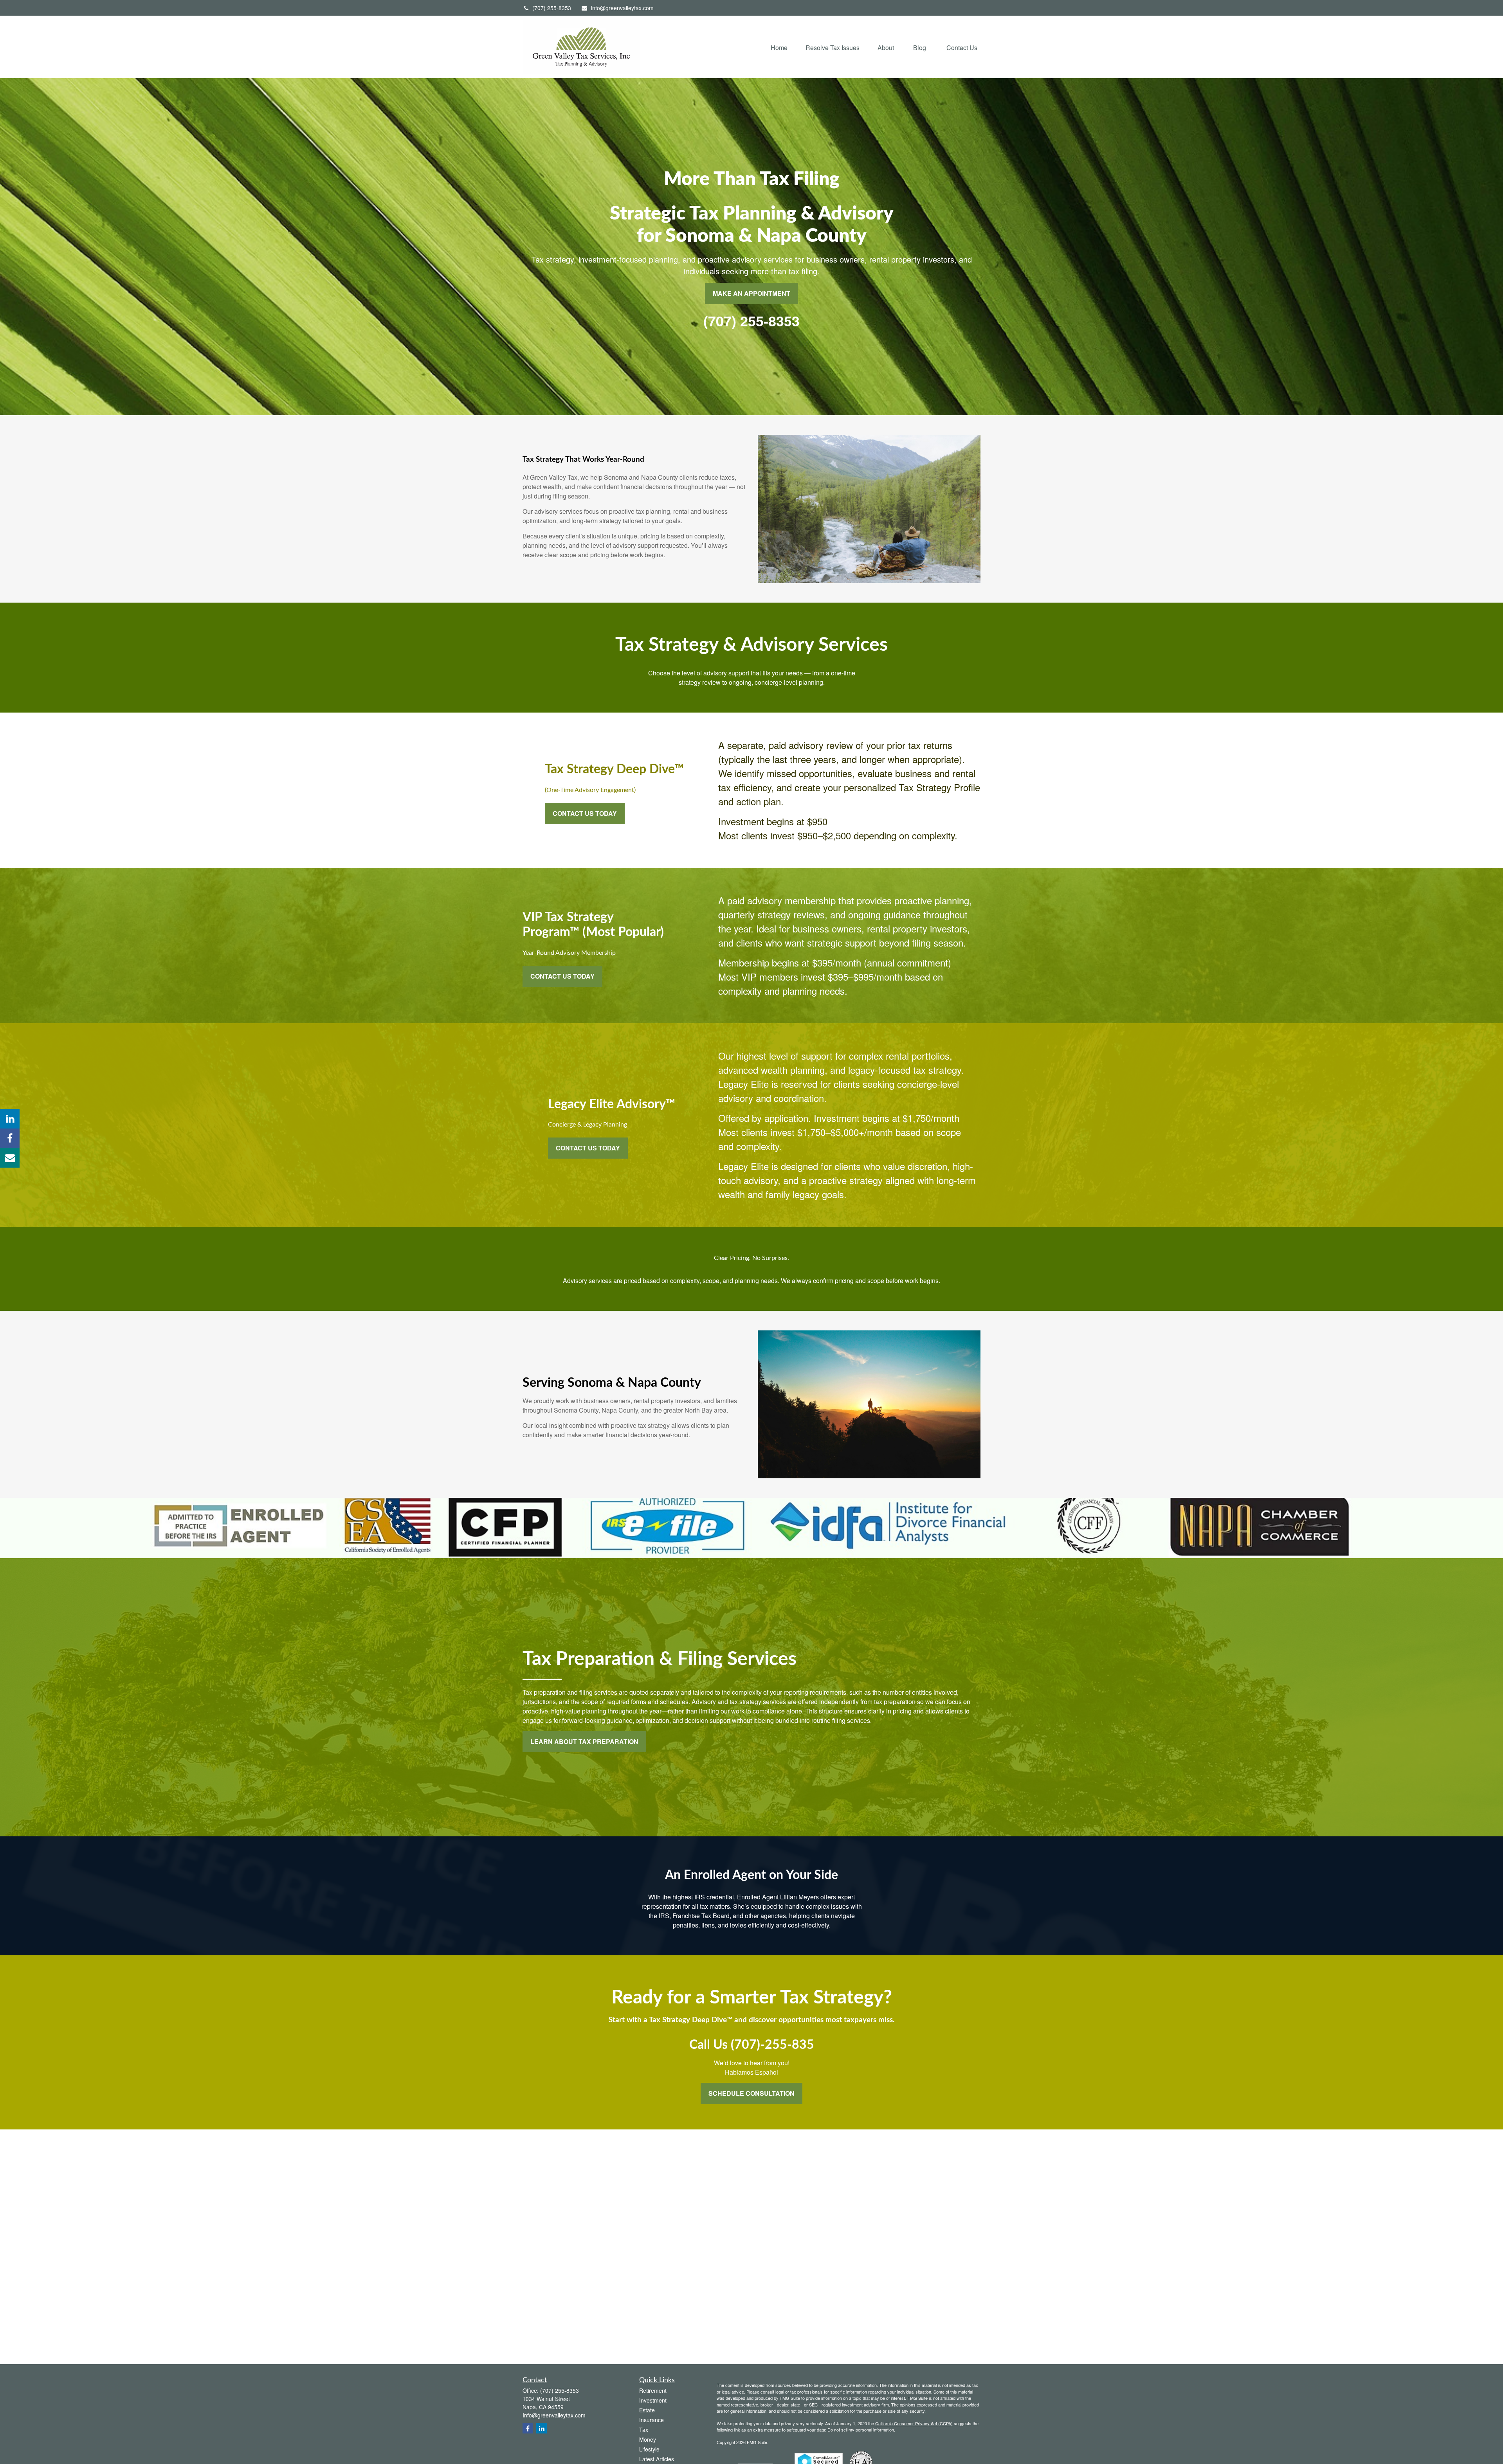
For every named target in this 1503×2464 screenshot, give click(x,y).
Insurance (651, 2420)
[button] (779, 47)
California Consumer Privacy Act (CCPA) (914, 2423)
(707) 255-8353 (552, 8)
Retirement (653, 2390)
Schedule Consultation (751, 2093)
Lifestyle (649, 2449)
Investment (653, 2400)
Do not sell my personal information (861, 2430)
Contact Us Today (585, 813)
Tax (644, 2430)
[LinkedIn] (10, 1119)
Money (648, 2439)
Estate (647, 2410)
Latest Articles (657, 2459)
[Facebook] (10, 1138)
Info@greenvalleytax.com (622, 8)
